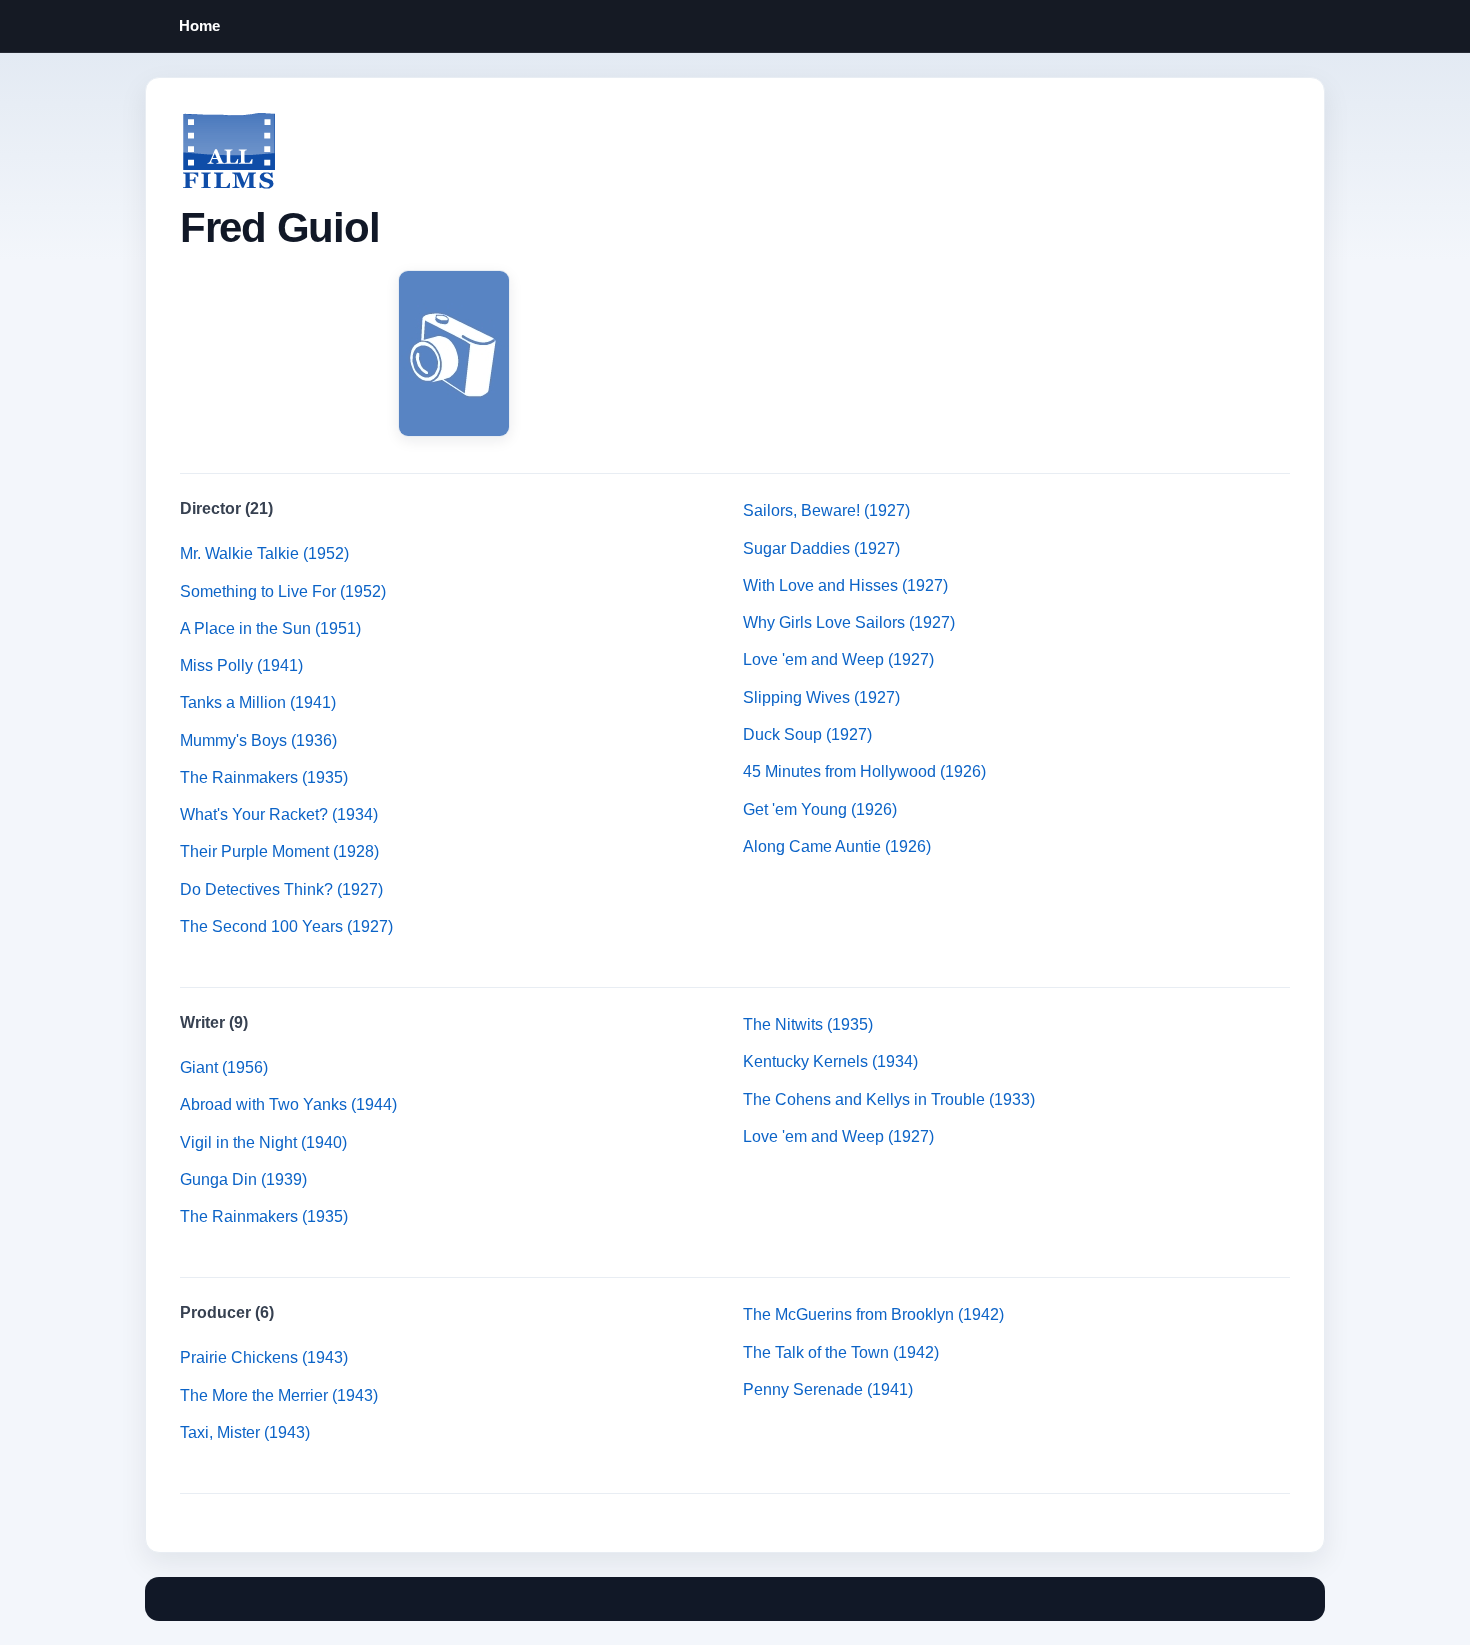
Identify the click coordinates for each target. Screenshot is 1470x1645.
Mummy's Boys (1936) (258, 740)
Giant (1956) (224, 1067)
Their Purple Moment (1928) (279, 851)
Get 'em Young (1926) (820, 809)
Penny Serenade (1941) (828, 1389)
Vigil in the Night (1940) (263, 1142)
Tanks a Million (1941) (258, 702)
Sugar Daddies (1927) (821, 548)
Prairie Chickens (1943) (264, 1357)
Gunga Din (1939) (243, 1179)
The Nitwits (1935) (808, 1024)
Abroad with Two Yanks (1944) (288, 1104)
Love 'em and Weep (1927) (838, 659)
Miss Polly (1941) (241, 665)
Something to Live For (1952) (283, 591)
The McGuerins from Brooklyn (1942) (873, 1314)
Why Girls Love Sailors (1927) (849, 622)
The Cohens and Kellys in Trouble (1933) (889, 1099)
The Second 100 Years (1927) (286, 926)
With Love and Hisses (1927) (845, 585)
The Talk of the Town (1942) (841, 1352)
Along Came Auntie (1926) (837, 846)
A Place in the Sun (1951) (270, 628)
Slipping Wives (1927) (821, 697)
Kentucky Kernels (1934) (830, 1061)
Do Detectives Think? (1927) (281, 889)
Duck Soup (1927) (807, 734)
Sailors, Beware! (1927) (826, 510)
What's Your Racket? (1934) (279, 814)
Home (199, 25)
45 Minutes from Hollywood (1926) (864, 771)
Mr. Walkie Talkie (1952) (264, 553)
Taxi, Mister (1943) (245, 1432)
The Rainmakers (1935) (264, 777)
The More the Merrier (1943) (279, 1395)
